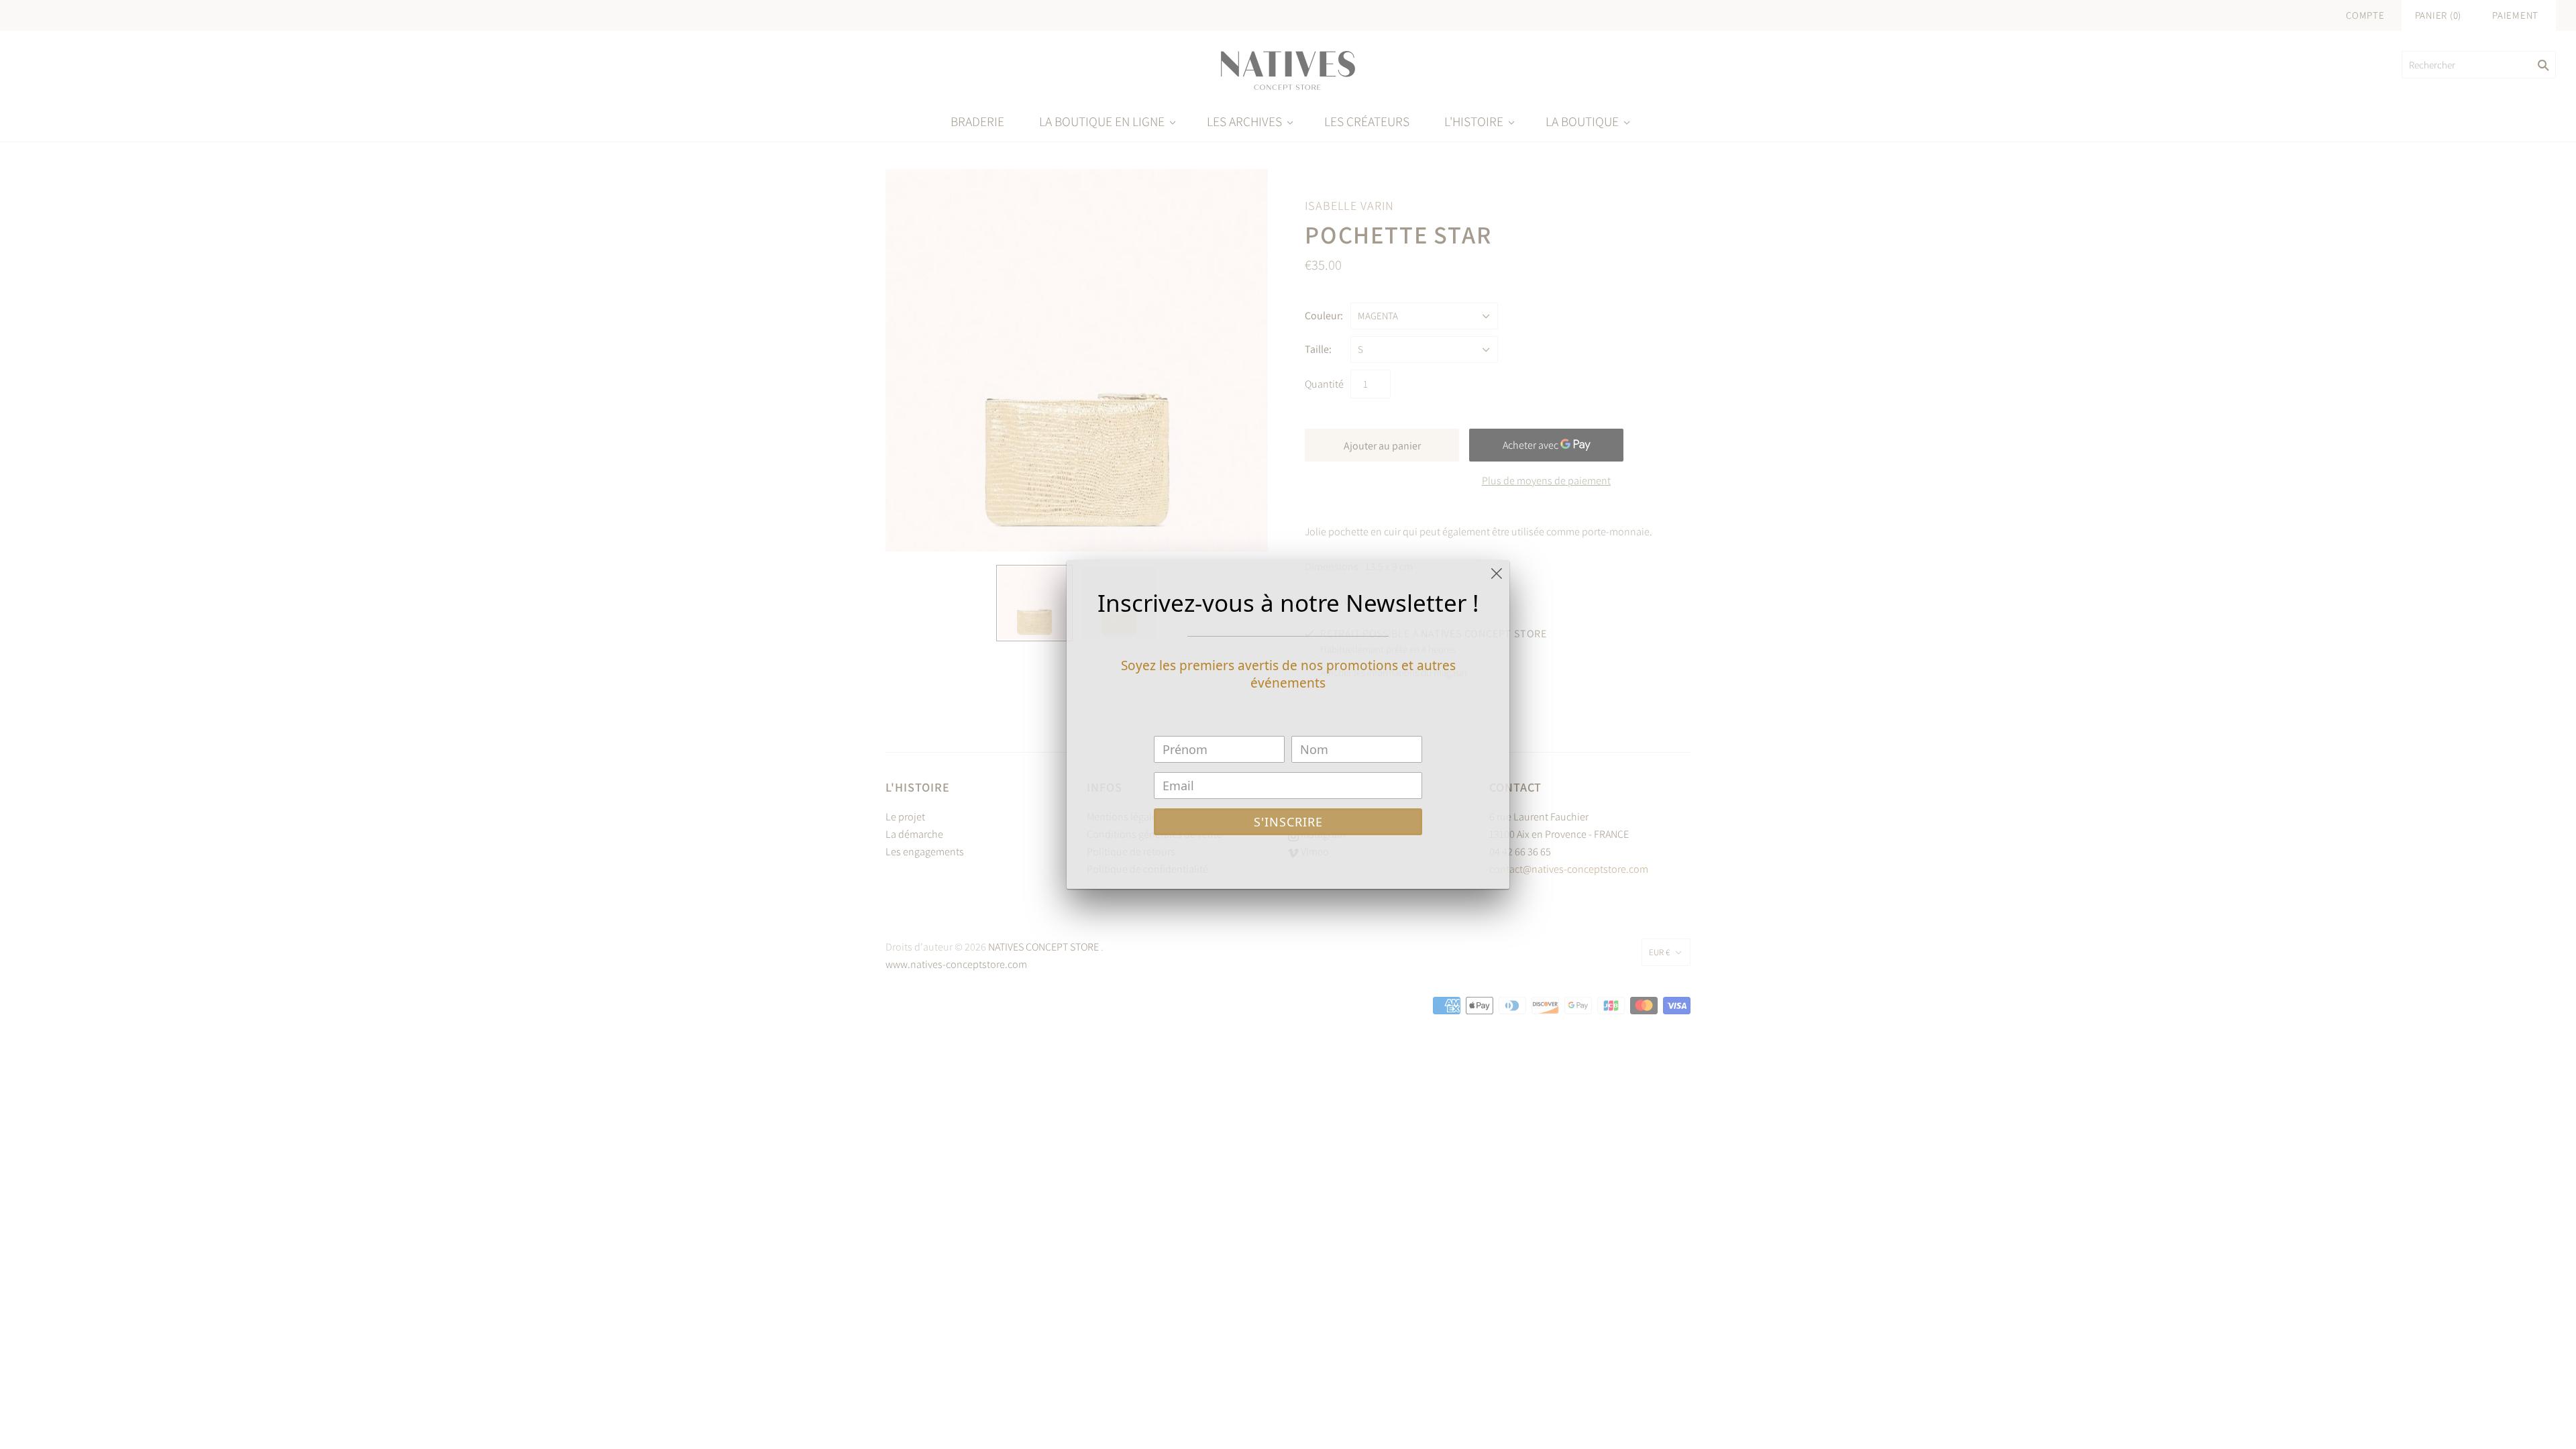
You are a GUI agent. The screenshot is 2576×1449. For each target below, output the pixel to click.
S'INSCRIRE (1288, 822)
